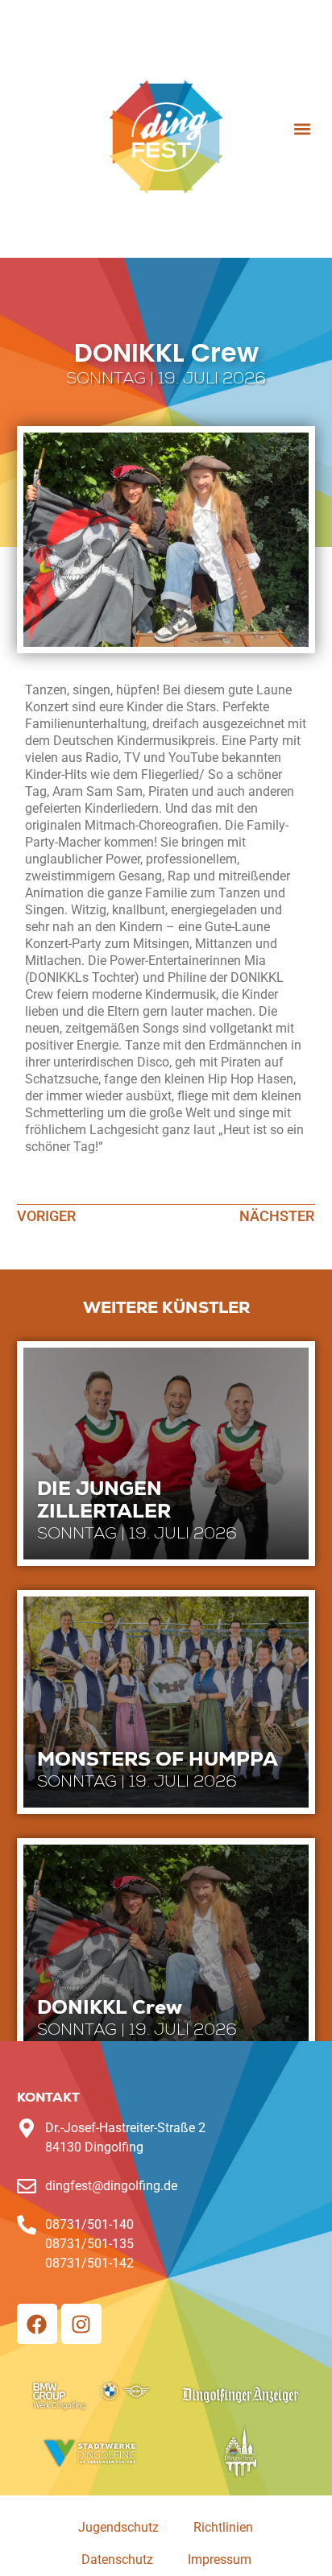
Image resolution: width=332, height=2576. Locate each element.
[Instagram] (81, 2324)
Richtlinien (223, 2527)
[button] (302, 128)
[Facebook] (37, 2324)
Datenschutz (117, 2559)
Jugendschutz (118, 2527)
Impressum (220, 2559)
